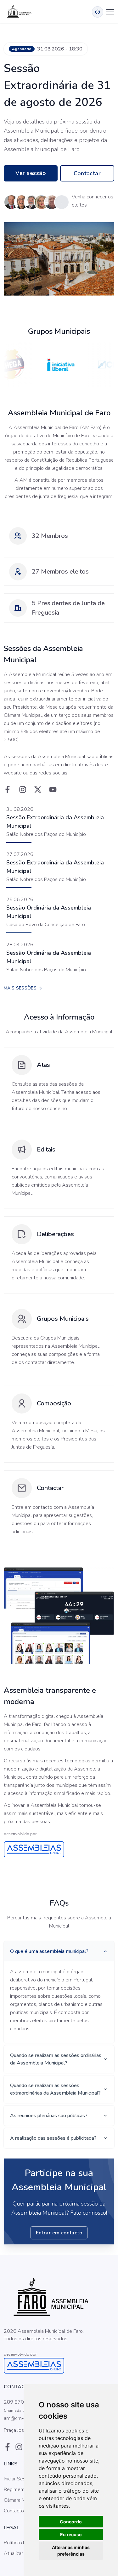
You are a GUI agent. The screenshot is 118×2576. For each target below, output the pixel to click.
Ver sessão (31, 173)
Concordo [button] (71, 2522)
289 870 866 (19, 2402)
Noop (52, 2347)
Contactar (87, 173)
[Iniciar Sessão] (98, 12)
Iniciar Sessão (19, 2479)
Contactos (15, 2511)
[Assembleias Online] (59, 1849)
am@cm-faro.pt (21, 2418)
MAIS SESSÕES (21, 988)
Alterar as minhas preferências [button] (71, 2551)
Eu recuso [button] (71, 2534)
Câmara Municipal (23, 2500)
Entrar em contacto (59, 2233)
